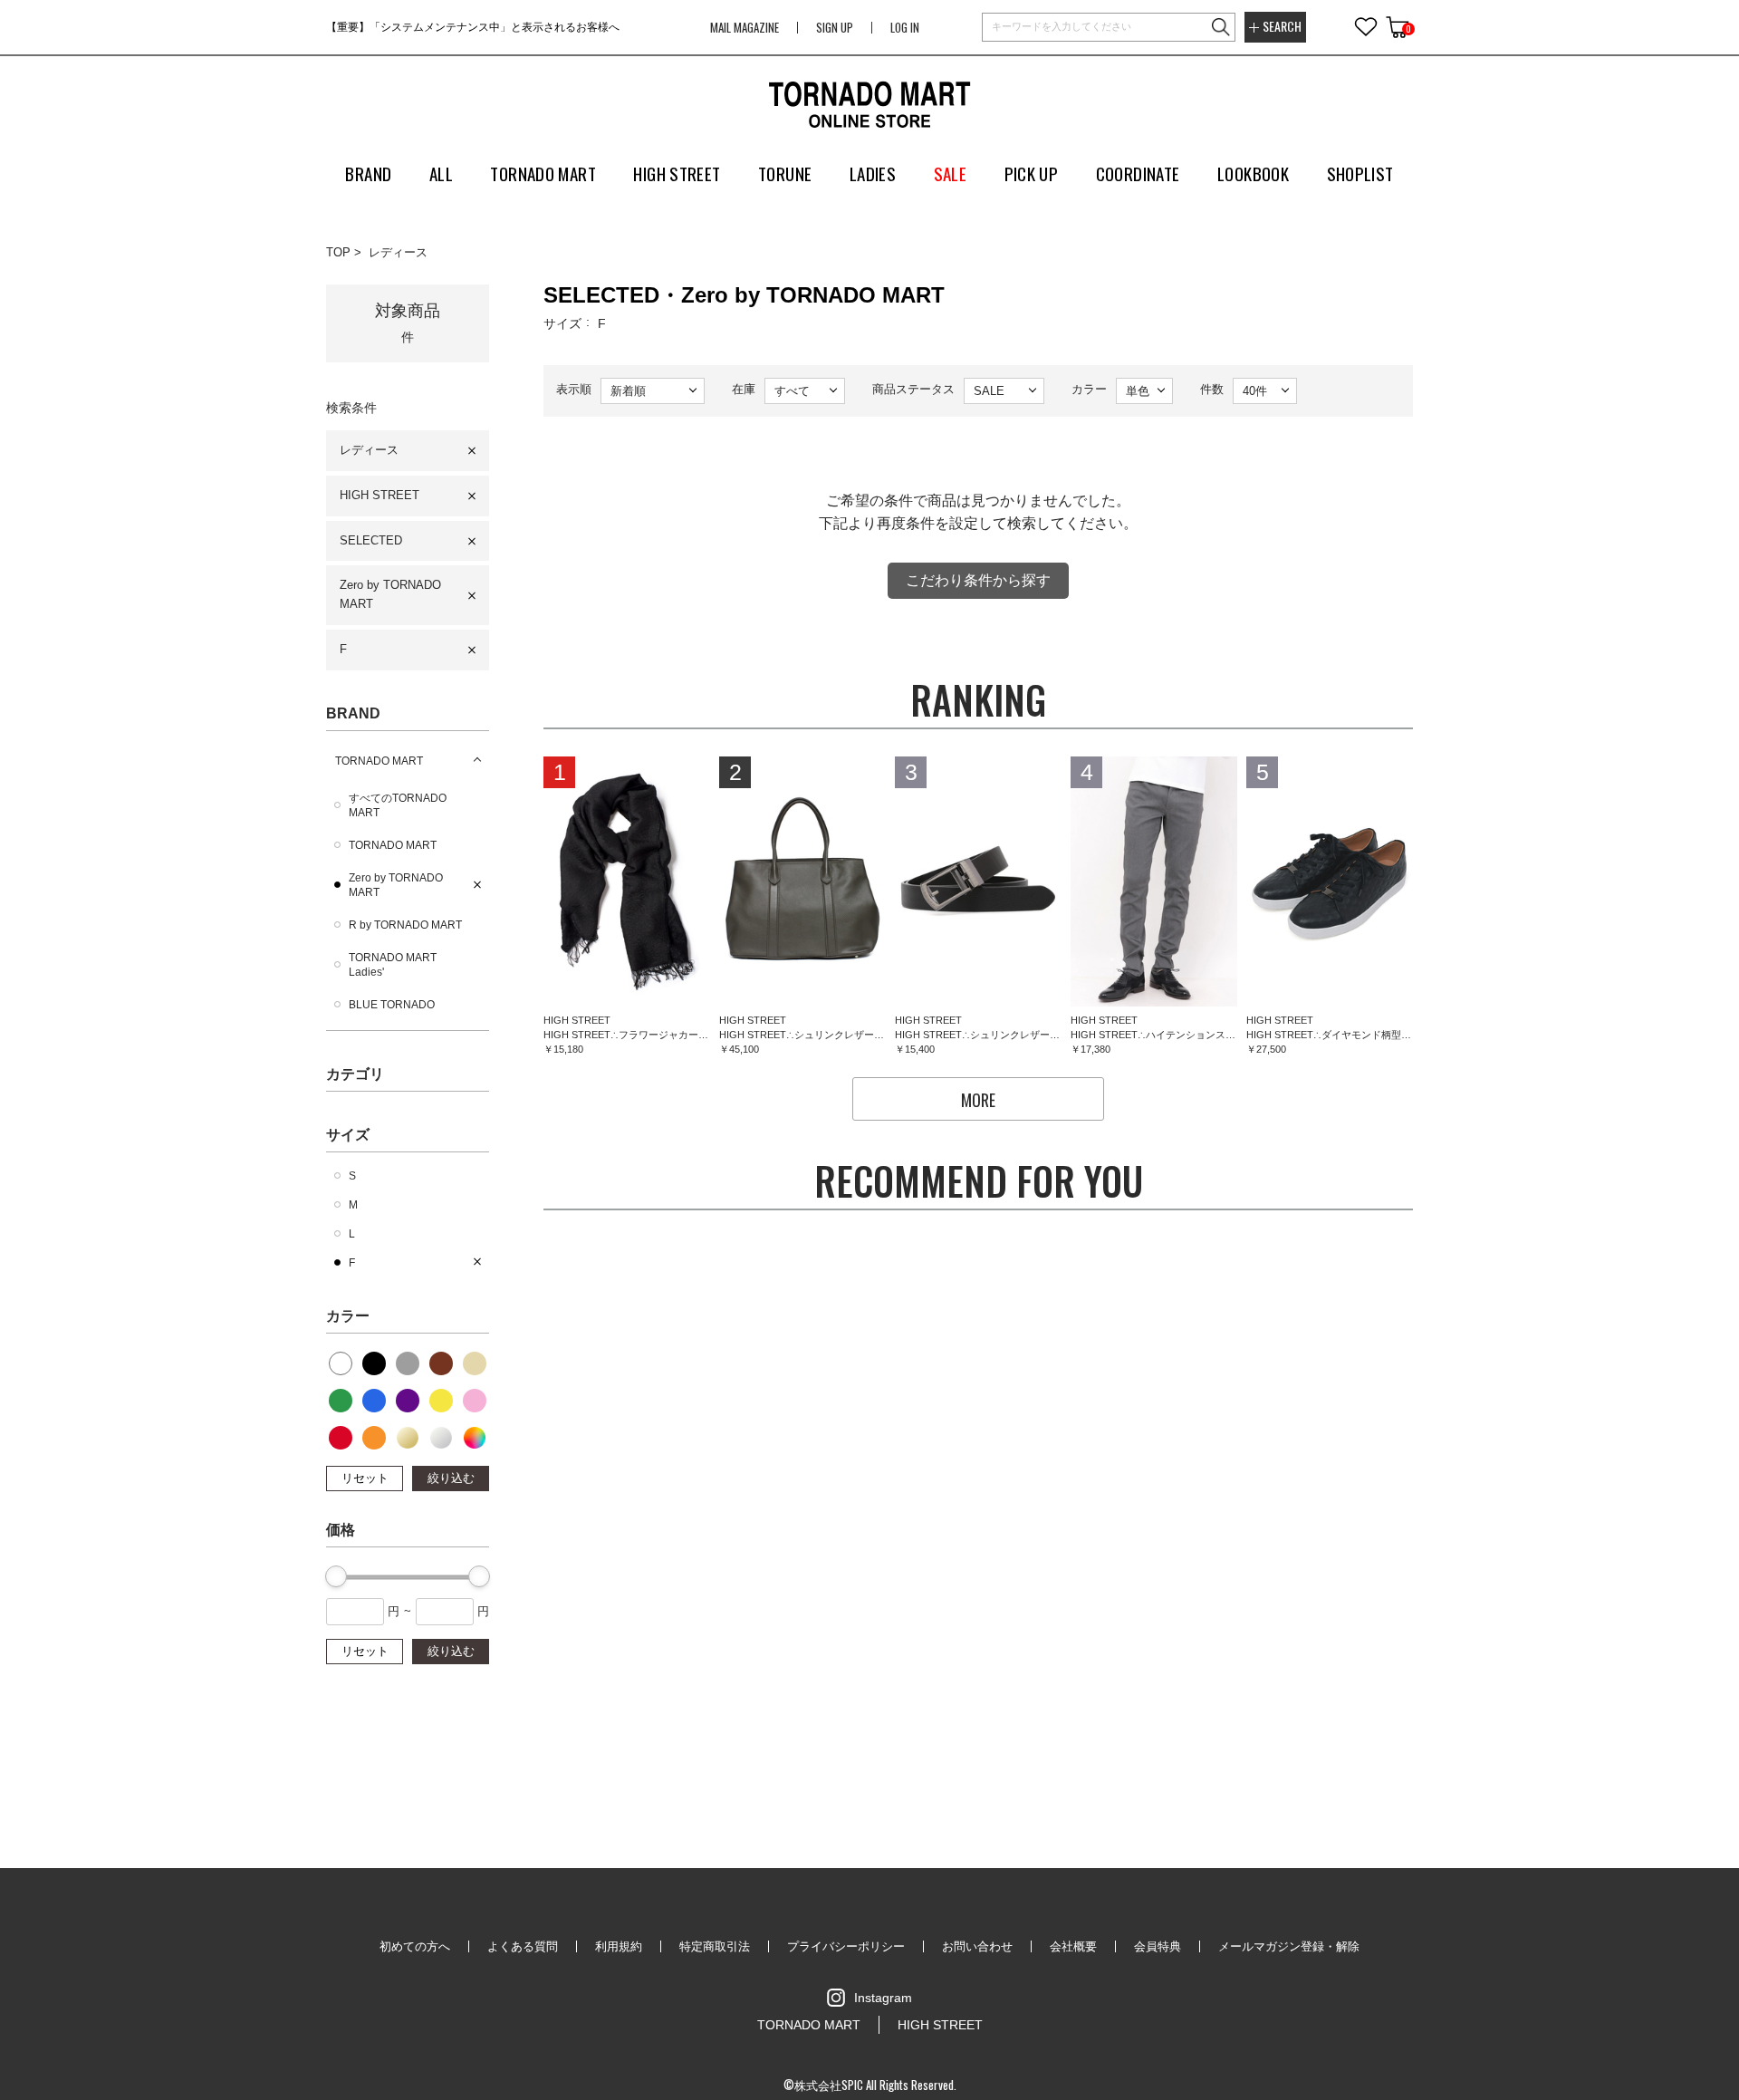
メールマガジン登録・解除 (1289, 1946)
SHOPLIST (1360, 173)
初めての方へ (415, 1946)
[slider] (336, 1576)
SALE (951, 173)
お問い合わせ (977, 1946)
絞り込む (451, 1478)
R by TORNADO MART (405, 925)
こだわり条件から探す (978, 580)
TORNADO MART (379, 761)
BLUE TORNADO (392, 1005)
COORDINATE (1138, 173)
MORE (978, 1100)
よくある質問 (523, 1946)
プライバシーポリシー (846, 1946)
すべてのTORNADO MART (398, 805)
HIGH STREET (380, 495)
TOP (338, 252)
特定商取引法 (715, 1946)
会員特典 (1158, 1946)
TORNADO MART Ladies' (393, 965)
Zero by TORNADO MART (390, 594)
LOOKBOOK (1253, 173)
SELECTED (371, 540)
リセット (365, 1478)
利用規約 (619, 1946)
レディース (398, 252)
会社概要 (1073, 1946)
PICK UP (1032, 173)
